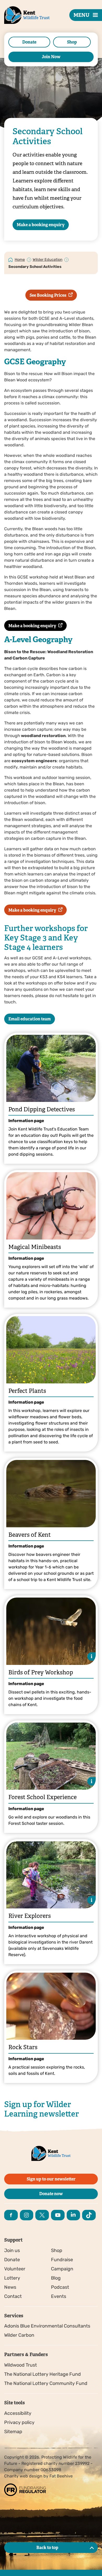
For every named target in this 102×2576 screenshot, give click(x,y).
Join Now (51, 57)
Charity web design (23, 2476)
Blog (56, 2278)
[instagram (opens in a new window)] (27, 2215)
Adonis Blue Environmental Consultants (47, 2326)
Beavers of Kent (30, 1535)
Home (20, 260)
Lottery (12, 2278)
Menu (81, 15)
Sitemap (13, 2432)
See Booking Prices (48, 295)
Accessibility (18, 2413)
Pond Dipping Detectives (42, 1109)
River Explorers (30, 1916)
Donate (29, 42)
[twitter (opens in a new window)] (42, 2215)
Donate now (51, 2194)
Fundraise (62, 2260)
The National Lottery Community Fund (46, 2383)
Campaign (62, 2269)
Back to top (47, 2548)
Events (59, 2296)
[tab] (20, 259)
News (10, 2287)
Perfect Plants (27, 1391)
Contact (13, 2296)
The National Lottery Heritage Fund (42, 2374)
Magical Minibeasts (35, 1247)
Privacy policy (19, 2422)
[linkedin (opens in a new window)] (73, 2215)
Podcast (60, 2287)
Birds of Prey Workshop (41, 1672)
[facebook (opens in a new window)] (11, 2215)
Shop (72, 42)
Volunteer (15, 2269)
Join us (12, 2250)
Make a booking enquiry (41, 225)
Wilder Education (48, 260)
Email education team (30, 1019)
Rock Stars (23, 2047)
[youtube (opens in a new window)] (58, 2215)
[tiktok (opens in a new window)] (89, 2215)
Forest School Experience (42, 1797)
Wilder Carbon (19, 2335)
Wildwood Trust (21, 2365)
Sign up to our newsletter (51, 2179)
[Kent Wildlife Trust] (21, 23)
